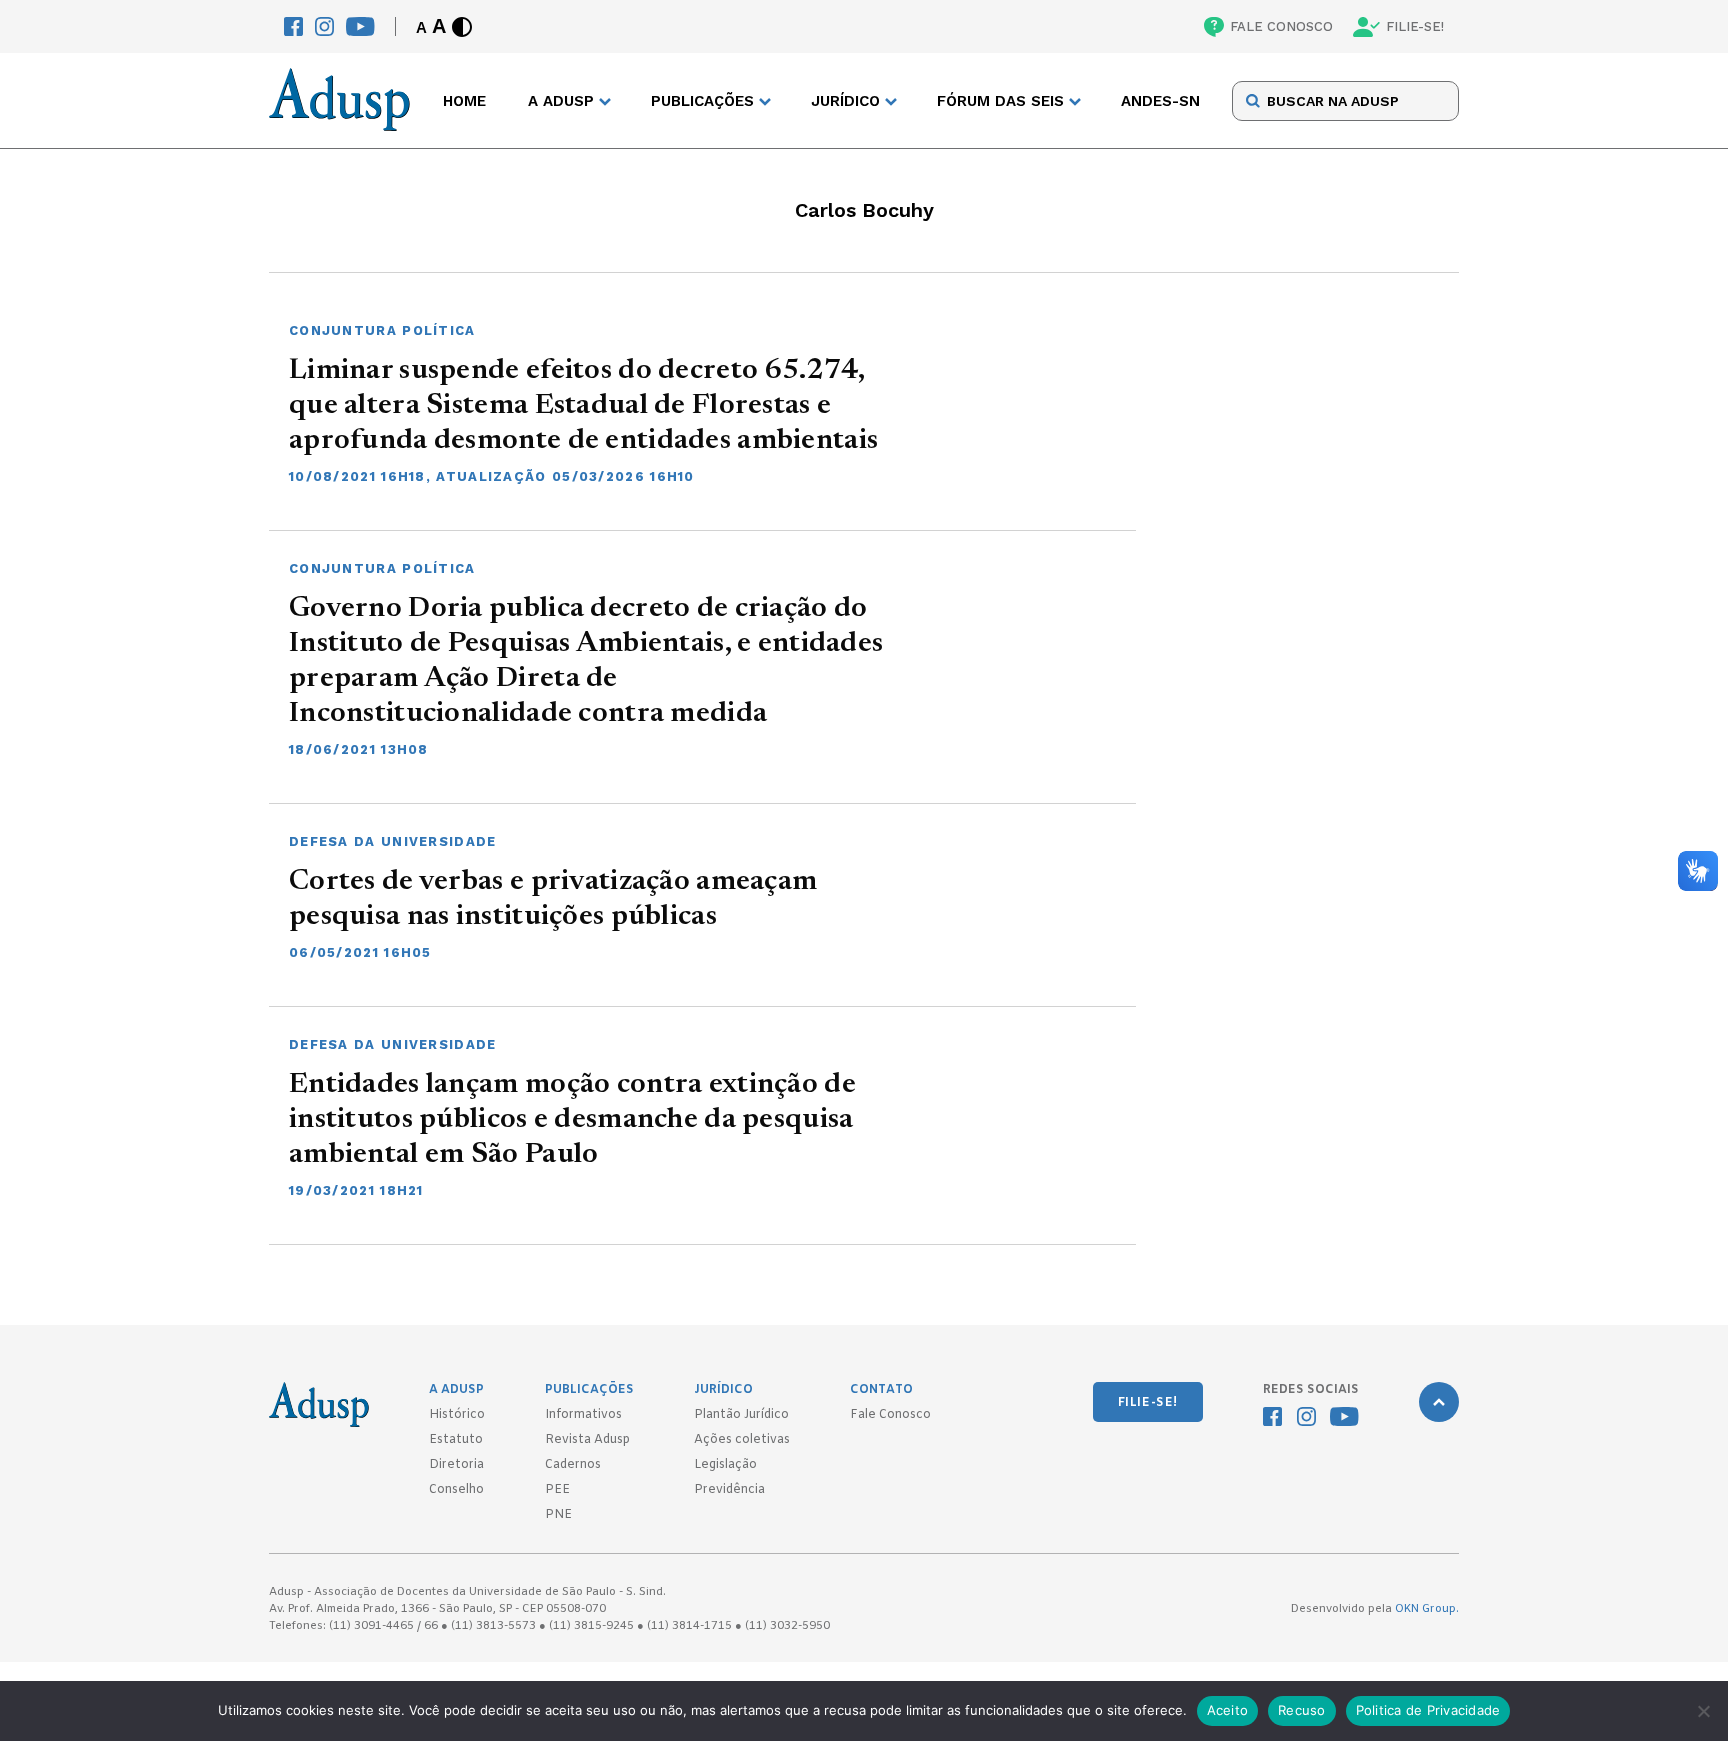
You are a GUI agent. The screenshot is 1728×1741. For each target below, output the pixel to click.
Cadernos (573, 1465)
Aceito (1228, 1710)
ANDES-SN (1160, 101)
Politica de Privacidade (1428, 1710)
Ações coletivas (742, 1440)
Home (464, 101)
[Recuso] (1703, 1711)
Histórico (457, 1415)
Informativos (583, 1415)
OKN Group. (1427, 1609)
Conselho (456, 1490)
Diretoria (456, 1465)
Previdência (729, 1490)
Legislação (725, 1465)
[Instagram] (324, 26)
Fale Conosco (890, 1415)
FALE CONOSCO (1281, 26)
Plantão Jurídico (741, 1415)
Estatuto (456, 1440)
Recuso (1302, 1710)
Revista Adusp (587, 1440)
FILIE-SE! (1415, 26)
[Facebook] (293, 26)
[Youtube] (360, 26)
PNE (558, 1515)
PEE (557, 1490)
